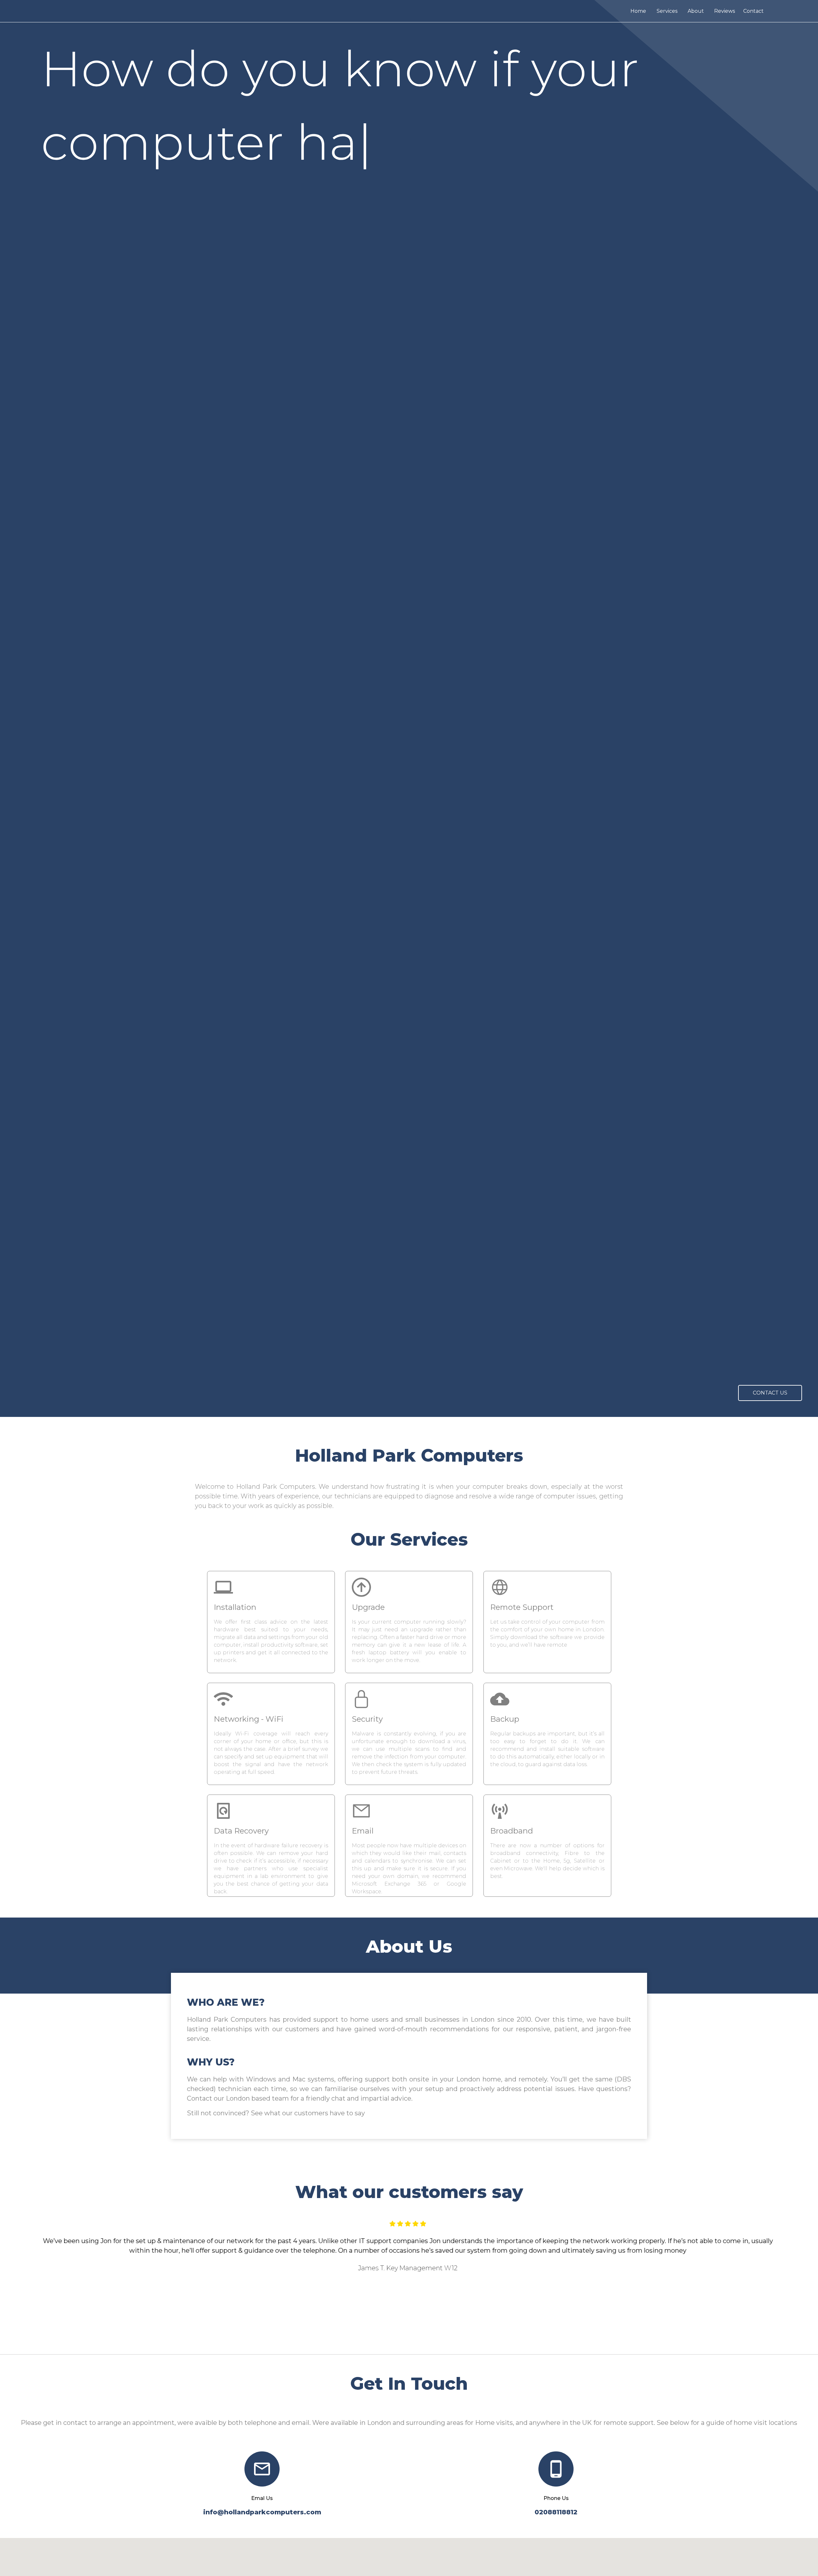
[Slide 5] (426, 2338)
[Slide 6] (438, 2338)
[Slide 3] (403, 2338)
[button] (61, 2282)
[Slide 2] (392, 2338)
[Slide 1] (380, 2338)
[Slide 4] (415, 2338)
